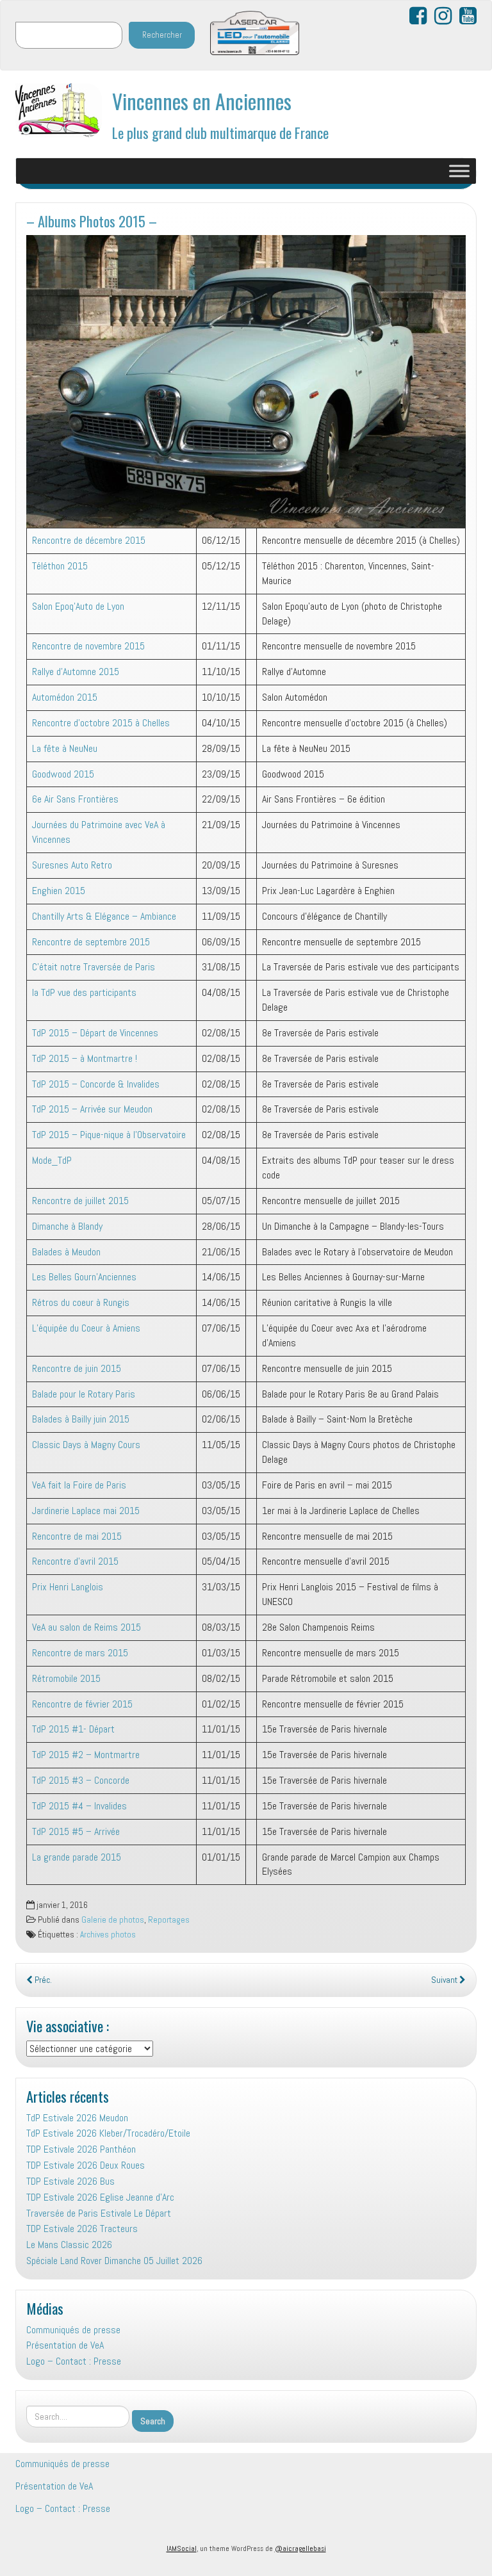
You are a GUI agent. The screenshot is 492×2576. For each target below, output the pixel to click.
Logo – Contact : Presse (74, 2361)
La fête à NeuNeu (65, 748)
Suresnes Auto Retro (72, 865)
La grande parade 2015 (77, 1857)
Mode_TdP (52, 1160)
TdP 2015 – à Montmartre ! (85, 1058)
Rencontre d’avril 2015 (75, 1561)
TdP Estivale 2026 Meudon (77, 2118)
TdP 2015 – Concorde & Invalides (96, 1084)
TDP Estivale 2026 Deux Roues (86, 2165)
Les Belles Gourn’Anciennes (84, 1277)
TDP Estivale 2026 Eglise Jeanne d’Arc (100, 2197)
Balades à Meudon (66, 1252)
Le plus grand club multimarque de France (220, 132)
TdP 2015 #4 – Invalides (79, 1806)
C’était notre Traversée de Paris (94, 967)
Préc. (42, 1980)
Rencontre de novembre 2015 (88, 646)
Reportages (169, 1920)
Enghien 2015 (59, 891)
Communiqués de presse (73, 2330)
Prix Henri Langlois (68, 1587)
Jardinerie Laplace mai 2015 (86, 1511)
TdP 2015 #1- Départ (73, 1729)
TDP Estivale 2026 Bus (70, 2181)
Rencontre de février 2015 (82, 1704)
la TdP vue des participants (84, 992)
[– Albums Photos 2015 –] (246, 381)
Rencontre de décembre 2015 (89, 540)
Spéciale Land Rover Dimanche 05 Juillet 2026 (114, 2261)
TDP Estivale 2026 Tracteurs (82, 2229)
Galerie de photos (113, 1920)
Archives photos (108, 1935)
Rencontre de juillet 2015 (80, 1201)
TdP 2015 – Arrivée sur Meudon (92, 1109)
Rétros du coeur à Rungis (81, 1302)
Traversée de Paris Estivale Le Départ (99, 2213)
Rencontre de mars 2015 (80, 1653)
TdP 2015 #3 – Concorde (81, 1780)
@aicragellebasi (300, 2548)
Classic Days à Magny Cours (86, 1445)
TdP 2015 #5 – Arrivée (76, 1831)
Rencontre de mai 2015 (77, 1536)
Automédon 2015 (65, 697)
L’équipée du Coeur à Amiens (86, 1328)
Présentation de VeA (65, 2345)
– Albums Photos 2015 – (92, 221)
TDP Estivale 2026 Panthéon (81, 2149)
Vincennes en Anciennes (202, 101)
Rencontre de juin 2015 (77, 1368)
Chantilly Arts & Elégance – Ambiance (104, 916)
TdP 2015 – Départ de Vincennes (95, 1033)
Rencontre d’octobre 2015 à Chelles (101, 723)
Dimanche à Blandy (67, 1226)
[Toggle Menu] (459, 171)
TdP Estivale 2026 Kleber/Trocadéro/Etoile (108, 2133)
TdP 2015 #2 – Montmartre (86, 1755)
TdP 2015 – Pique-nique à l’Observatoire (109, 1135)
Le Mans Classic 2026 (69, 2245)
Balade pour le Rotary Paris (84, 1394)
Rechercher (162, 35)
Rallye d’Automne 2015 (76, 672)
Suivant (445, 1980)
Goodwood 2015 (63, 774)
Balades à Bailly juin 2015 (81, 1419)
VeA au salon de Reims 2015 (86, 1627)
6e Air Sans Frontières (75, 799)
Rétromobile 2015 (66, 1678)
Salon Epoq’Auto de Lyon (78, 606)
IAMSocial (182, 2548)
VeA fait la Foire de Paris (79, 1485)
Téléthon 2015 (60, 566)
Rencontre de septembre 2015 (91, 942)
